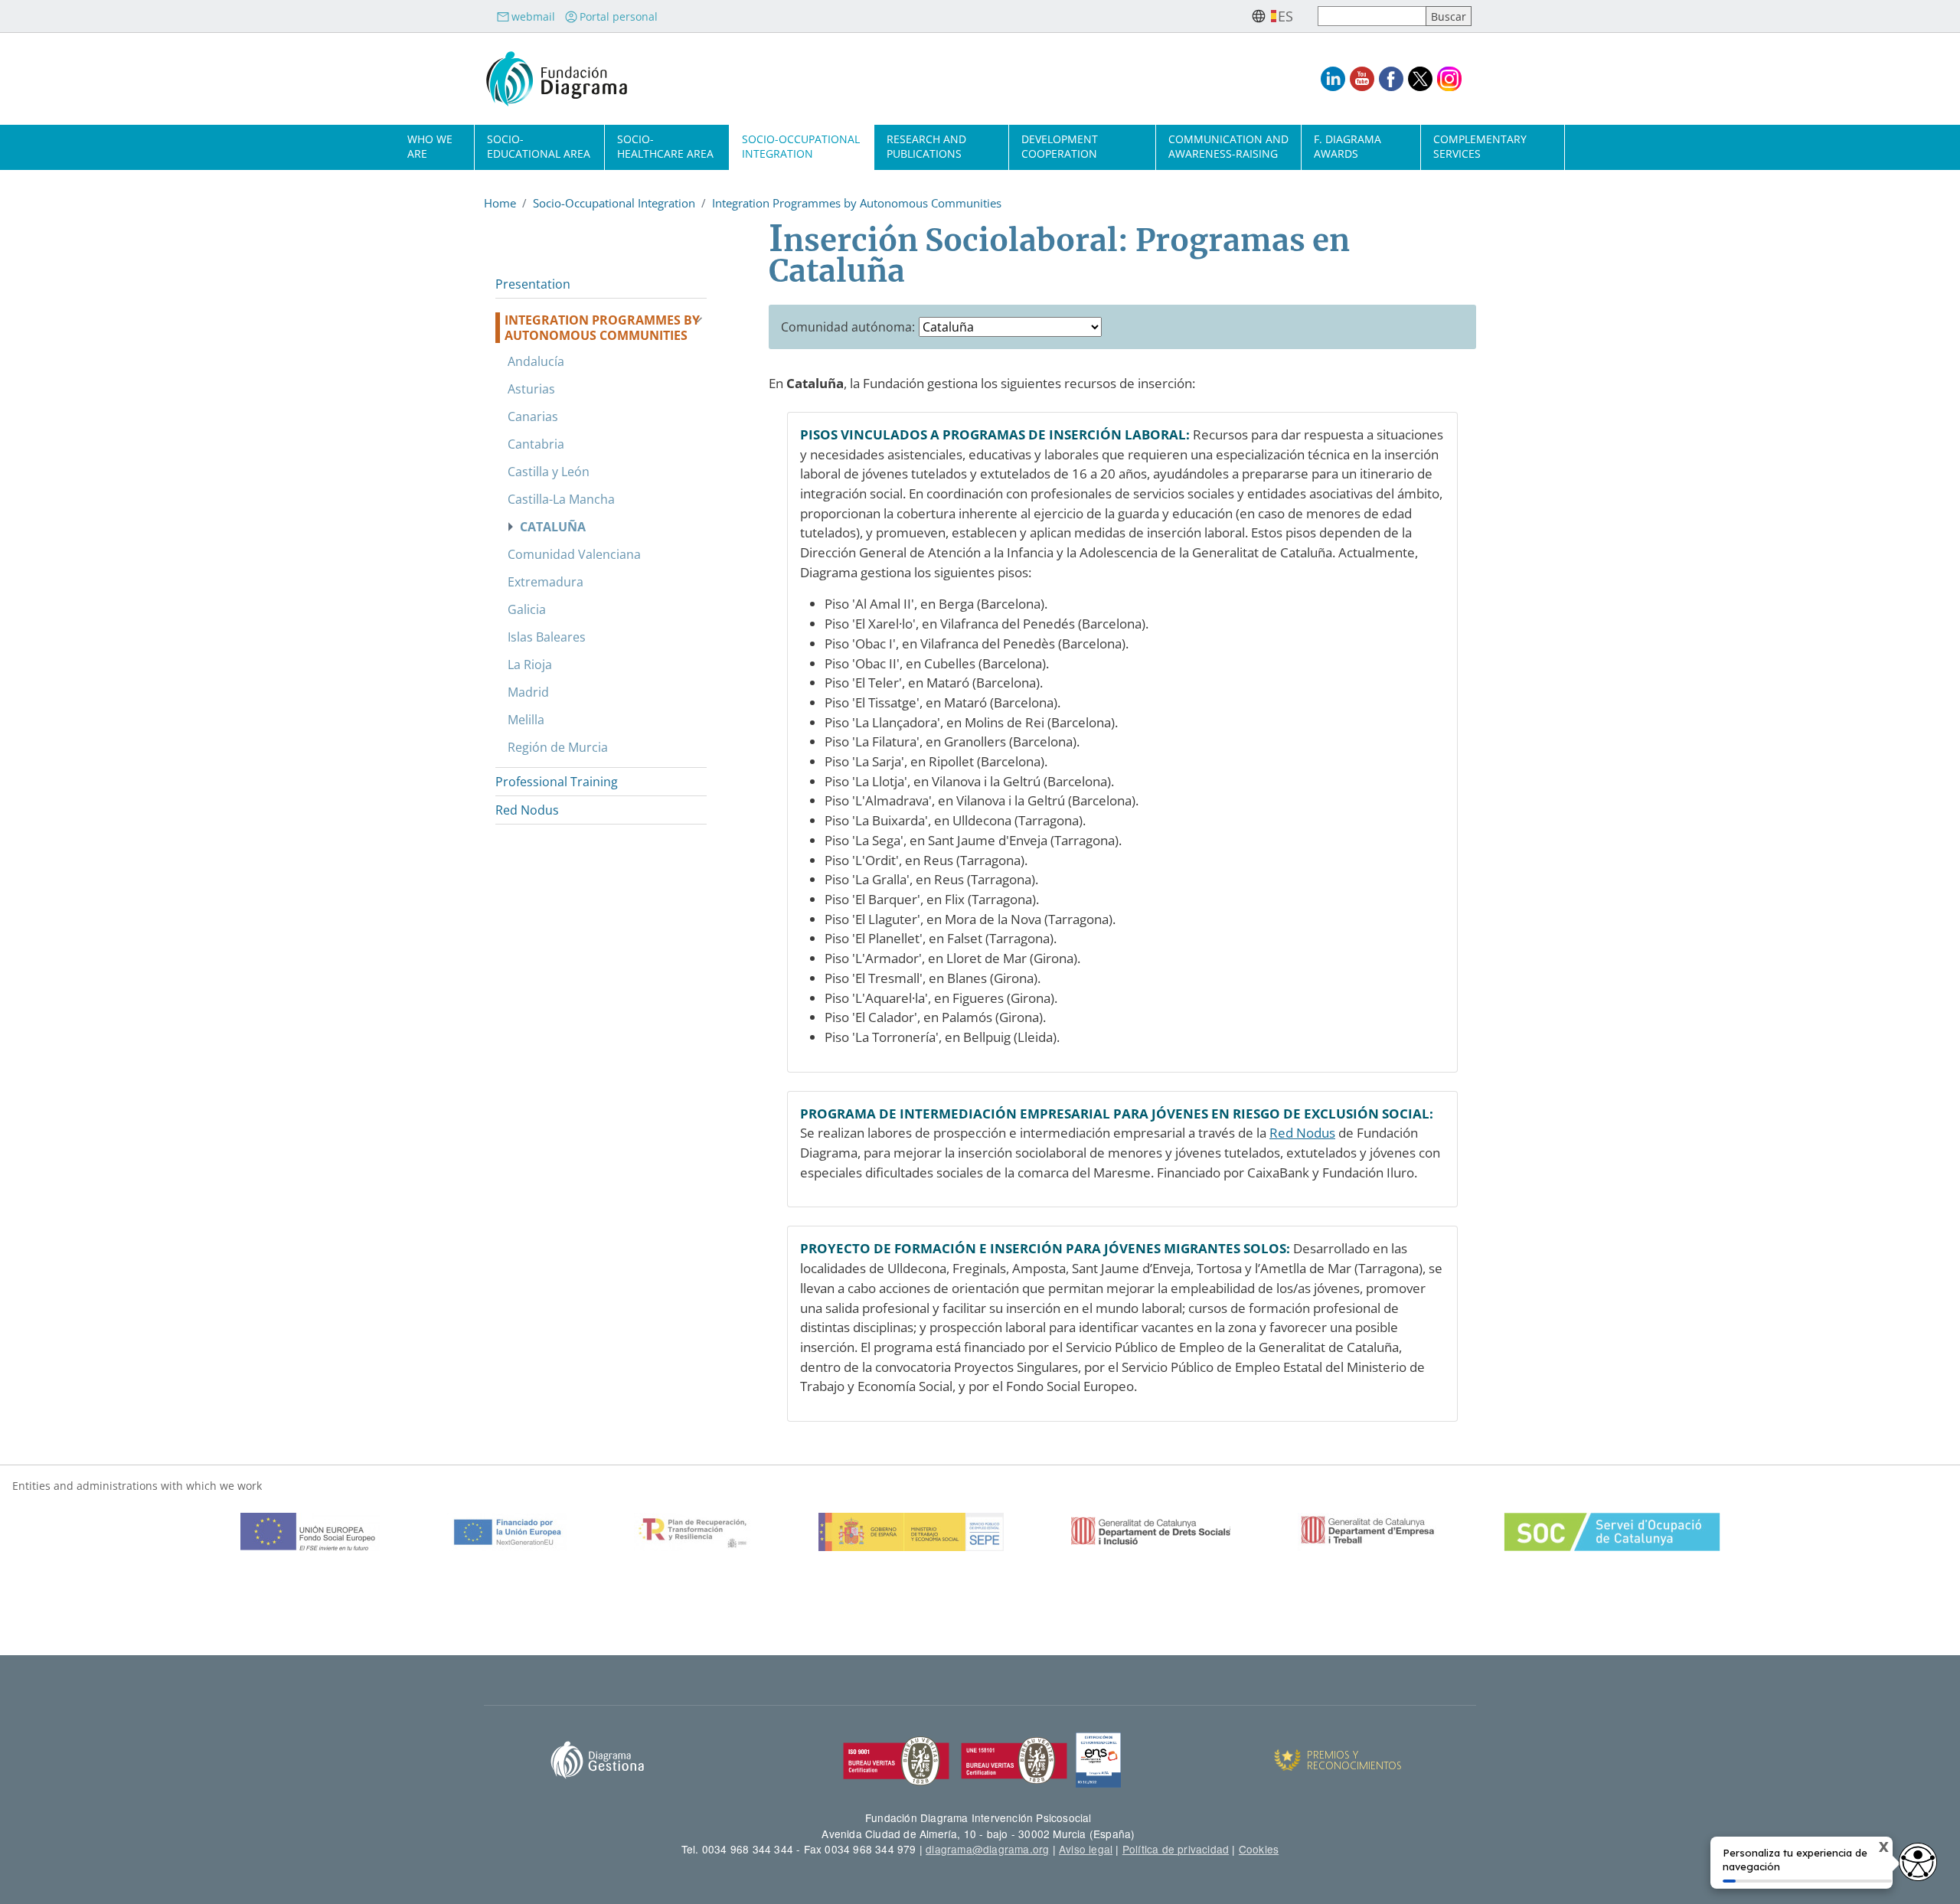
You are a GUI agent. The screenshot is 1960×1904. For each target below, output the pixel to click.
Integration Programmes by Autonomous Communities (857, 203)
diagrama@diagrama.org (987, 1849)
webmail (533, 16)
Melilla (526, 720)
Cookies (1259, 1849)
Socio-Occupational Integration (801, 146)
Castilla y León (549, 472)
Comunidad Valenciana (574, 554)
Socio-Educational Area (539, 146)
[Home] (557, 79)
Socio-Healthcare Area (665, 146)
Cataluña (553, 527)
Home (500, 203)
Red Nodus (1302, 1133)
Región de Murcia (558, 747)
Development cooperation (1060, 146)
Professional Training (557, 782)
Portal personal (619, 16)
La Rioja (530, 665)
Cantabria (536, 444)
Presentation (533, 284)
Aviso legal (1086, 1849)
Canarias (533, 416)
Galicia (527, 609)
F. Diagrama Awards (1347, 146)
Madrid (528, 692)
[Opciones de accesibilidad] (1918, 1862)
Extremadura (546, 582)
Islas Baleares (547, 637)
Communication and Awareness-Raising (1228, 146)
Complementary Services (1480, 146)
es (1285, 16)
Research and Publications (926, 146)
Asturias (531, 389)
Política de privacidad (1176, 1849)
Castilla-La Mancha (561, 499)
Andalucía (536, 361)
